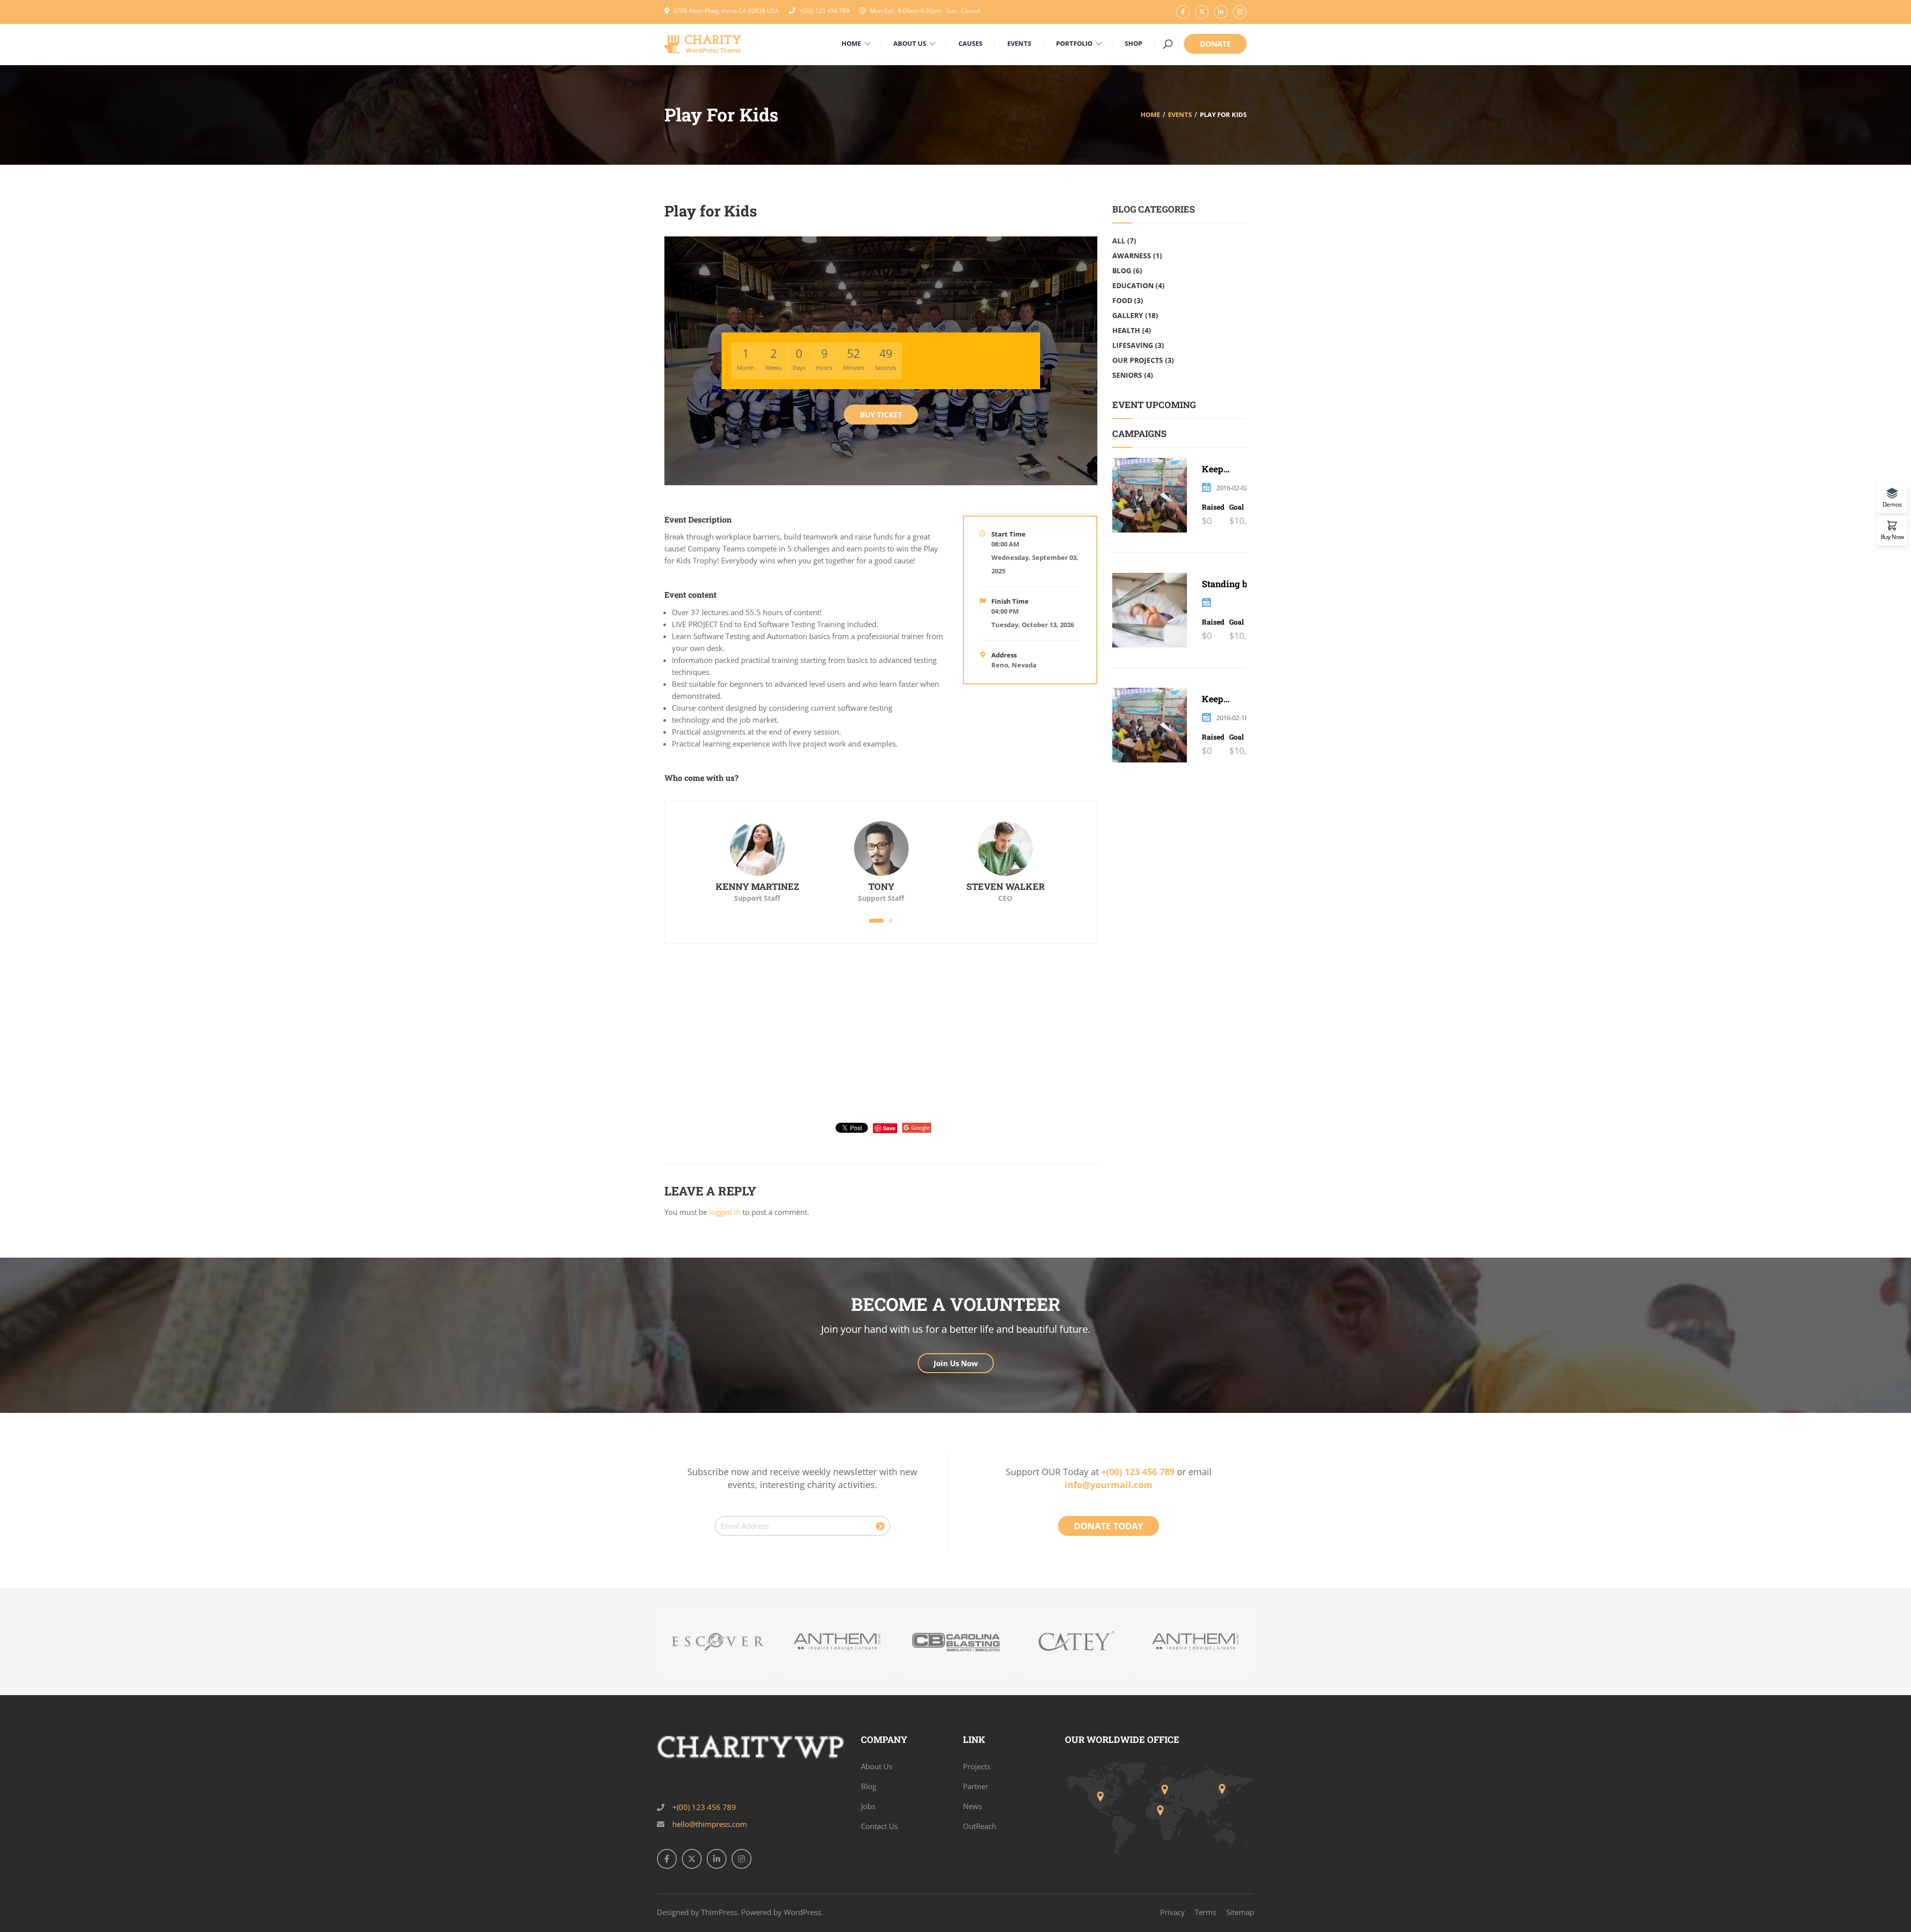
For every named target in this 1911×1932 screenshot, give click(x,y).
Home (1150, 114)
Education (1133, 285)
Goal (1236, 507)
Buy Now (1892, 536)
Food (1122, 300)
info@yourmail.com (1109, 1485)
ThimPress (719, 1912)
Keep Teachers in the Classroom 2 (1228, 699)
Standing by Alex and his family (1228, 584)
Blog (1122, 270)
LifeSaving (1133, 345)
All (1119, 241)
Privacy (1172, 1912)
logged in (725, 1212)
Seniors (1127, 375)
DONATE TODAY (1109, 1526)
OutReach (980, 1826)
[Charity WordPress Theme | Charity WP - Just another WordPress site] (703, 43)
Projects (977, 1766)
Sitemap (1240, 1912)
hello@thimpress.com (710, 1824)
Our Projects (1138, 360)
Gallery (1128, 315)
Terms (1206, 1912)
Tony (881, 886)
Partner (976, 1786)
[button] (876, 921)
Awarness (1132, 256)
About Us (877, 1766)
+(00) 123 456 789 (824, 11)
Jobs (868, 1806)
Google (920, 1127)
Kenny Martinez (757, 886)
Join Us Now (956, 1363)
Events (1180, 114)
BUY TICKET (881, 415)
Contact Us (879, 1826)
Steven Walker (1006, 886)
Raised (1213, 507)
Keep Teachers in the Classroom (1226, 469)
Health (1126, 330)
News (972, 1806)
